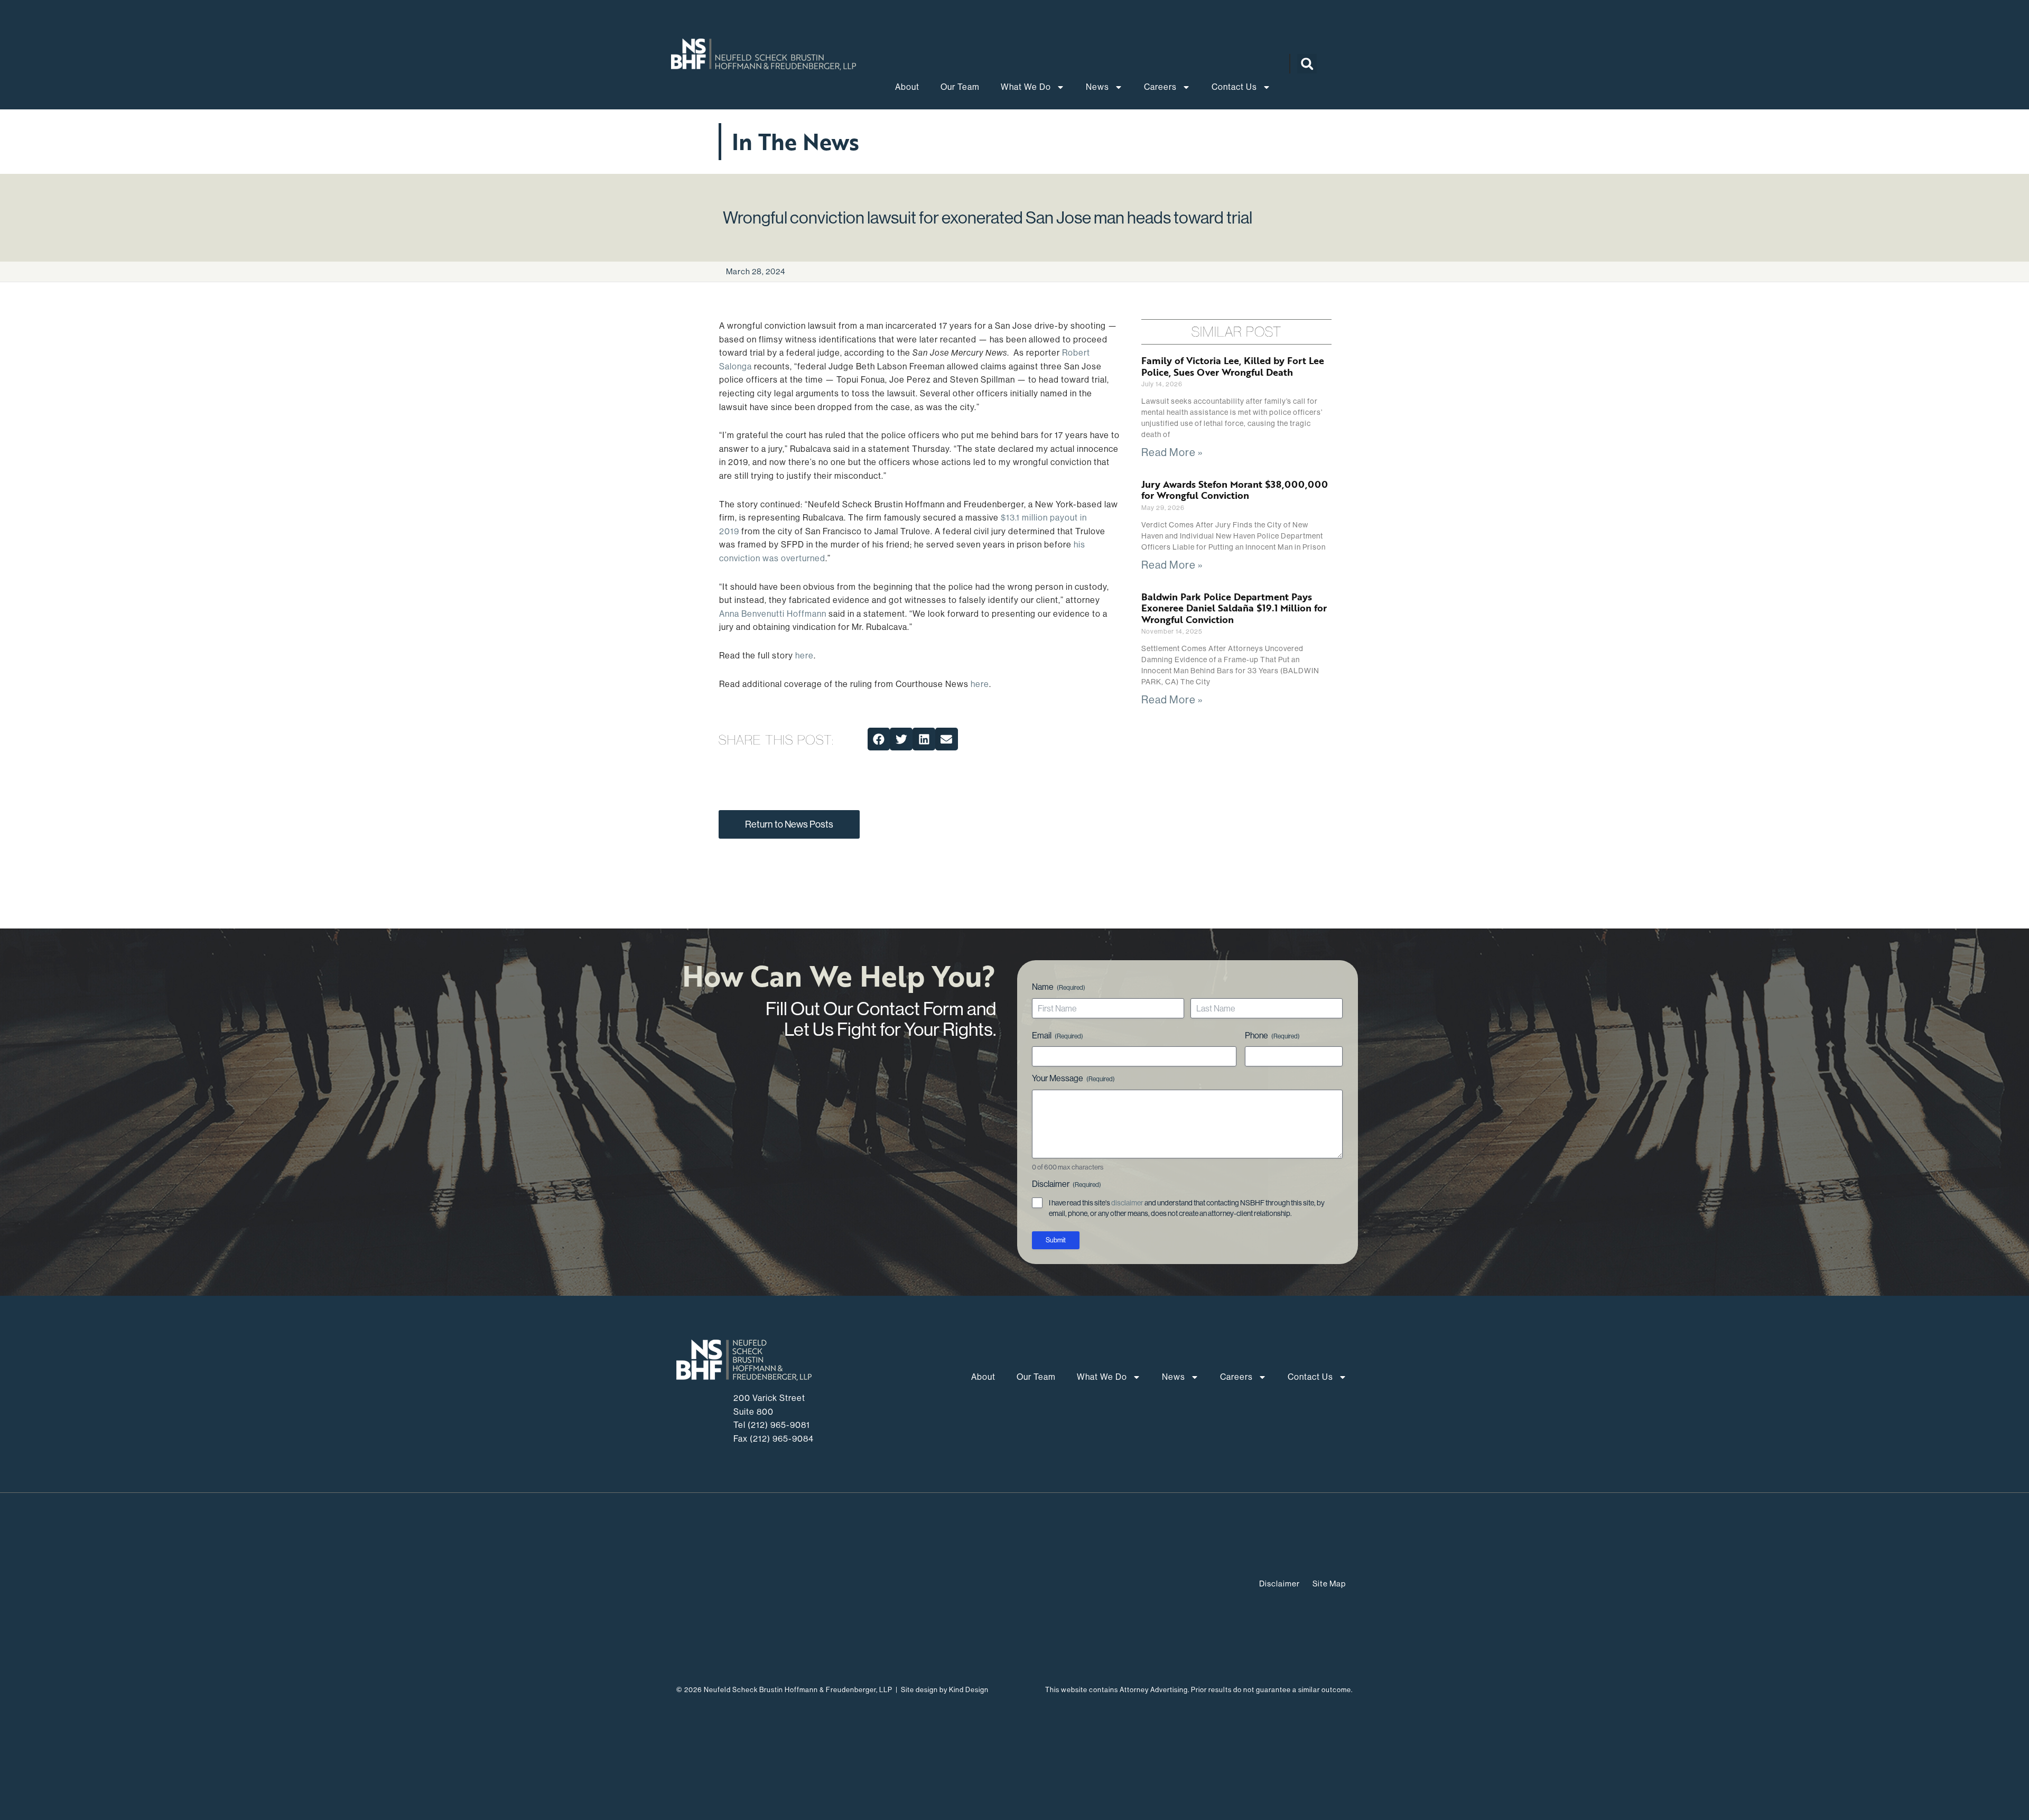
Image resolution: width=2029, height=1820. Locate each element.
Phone (1272, 1036)
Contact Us (1234, 87)
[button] (1307, 64)
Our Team (960, 87)
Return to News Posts (789, 824)
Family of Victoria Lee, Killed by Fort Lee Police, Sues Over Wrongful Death (1233, 366)
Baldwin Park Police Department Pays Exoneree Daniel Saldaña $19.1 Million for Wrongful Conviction (1234, 608)
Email (1058, 1036)
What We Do (1026, 87)
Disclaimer (1279, 1584)
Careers (1160, 87)
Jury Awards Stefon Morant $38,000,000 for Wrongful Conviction (1235, 490)
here (804, 656)
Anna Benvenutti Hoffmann (773, 614)
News (1097, 87)
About (907, 87)
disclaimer (1127, 1203)
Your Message (1073, 1078)
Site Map (1329, 1584)
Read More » (1172, 453)
